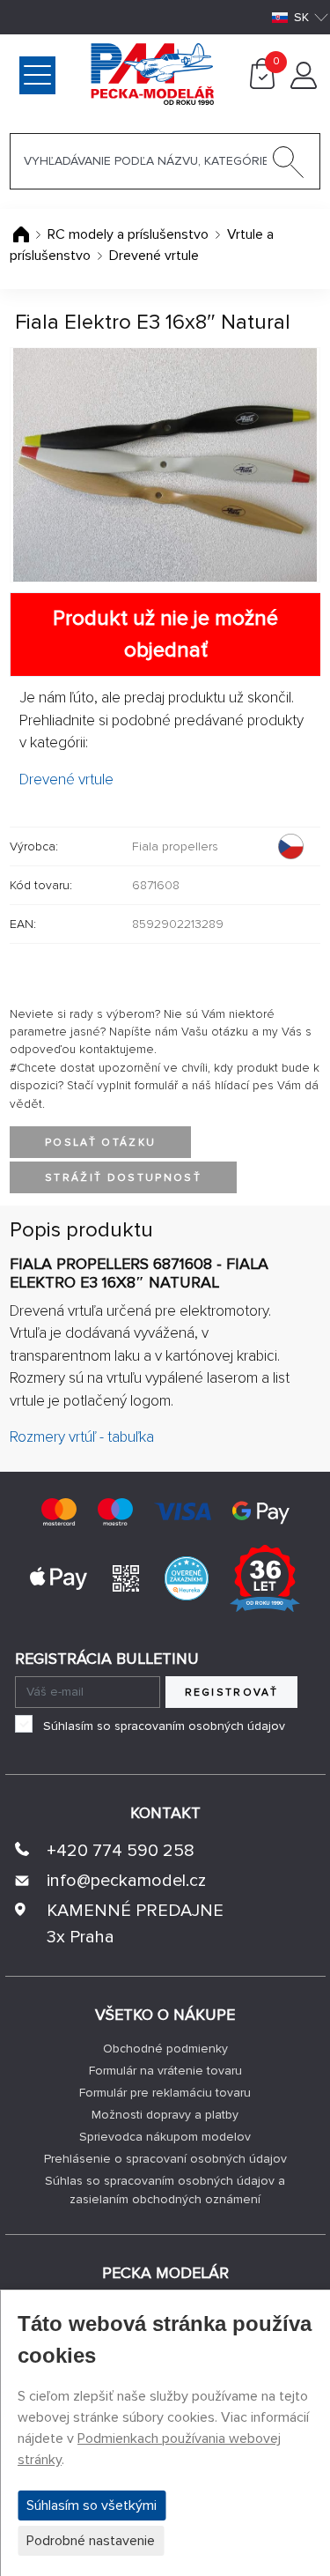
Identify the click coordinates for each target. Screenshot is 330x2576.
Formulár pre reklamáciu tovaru (165, 2093)
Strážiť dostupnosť (123, 1178)
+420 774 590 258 (121, 1851)
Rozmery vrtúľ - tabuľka (82, 1437)
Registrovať (232, 1693)
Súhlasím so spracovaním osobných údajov (164, 1726)
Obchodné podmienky (165, 2049)
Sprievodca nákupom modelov (165, 2137)
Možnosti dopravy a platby (165, 2115)
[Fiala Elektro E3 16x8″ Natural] (165, 465)
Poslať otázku (100, 1143)
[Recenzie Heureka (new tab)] (187, 1578)
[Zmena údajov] (304, 85)
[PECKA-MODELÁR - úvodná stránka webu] (82, 73)
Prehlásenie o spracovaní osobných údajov (165, 2159)
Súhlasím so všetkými (92, 2505)
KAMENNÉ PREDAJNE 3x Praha (135, 1924)
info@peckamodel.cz (126, 1881)
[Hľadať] (289, 166)
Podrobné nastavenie (91, 2541)
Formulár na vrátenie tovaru (165, 2071)
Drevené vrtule (154, 256)
